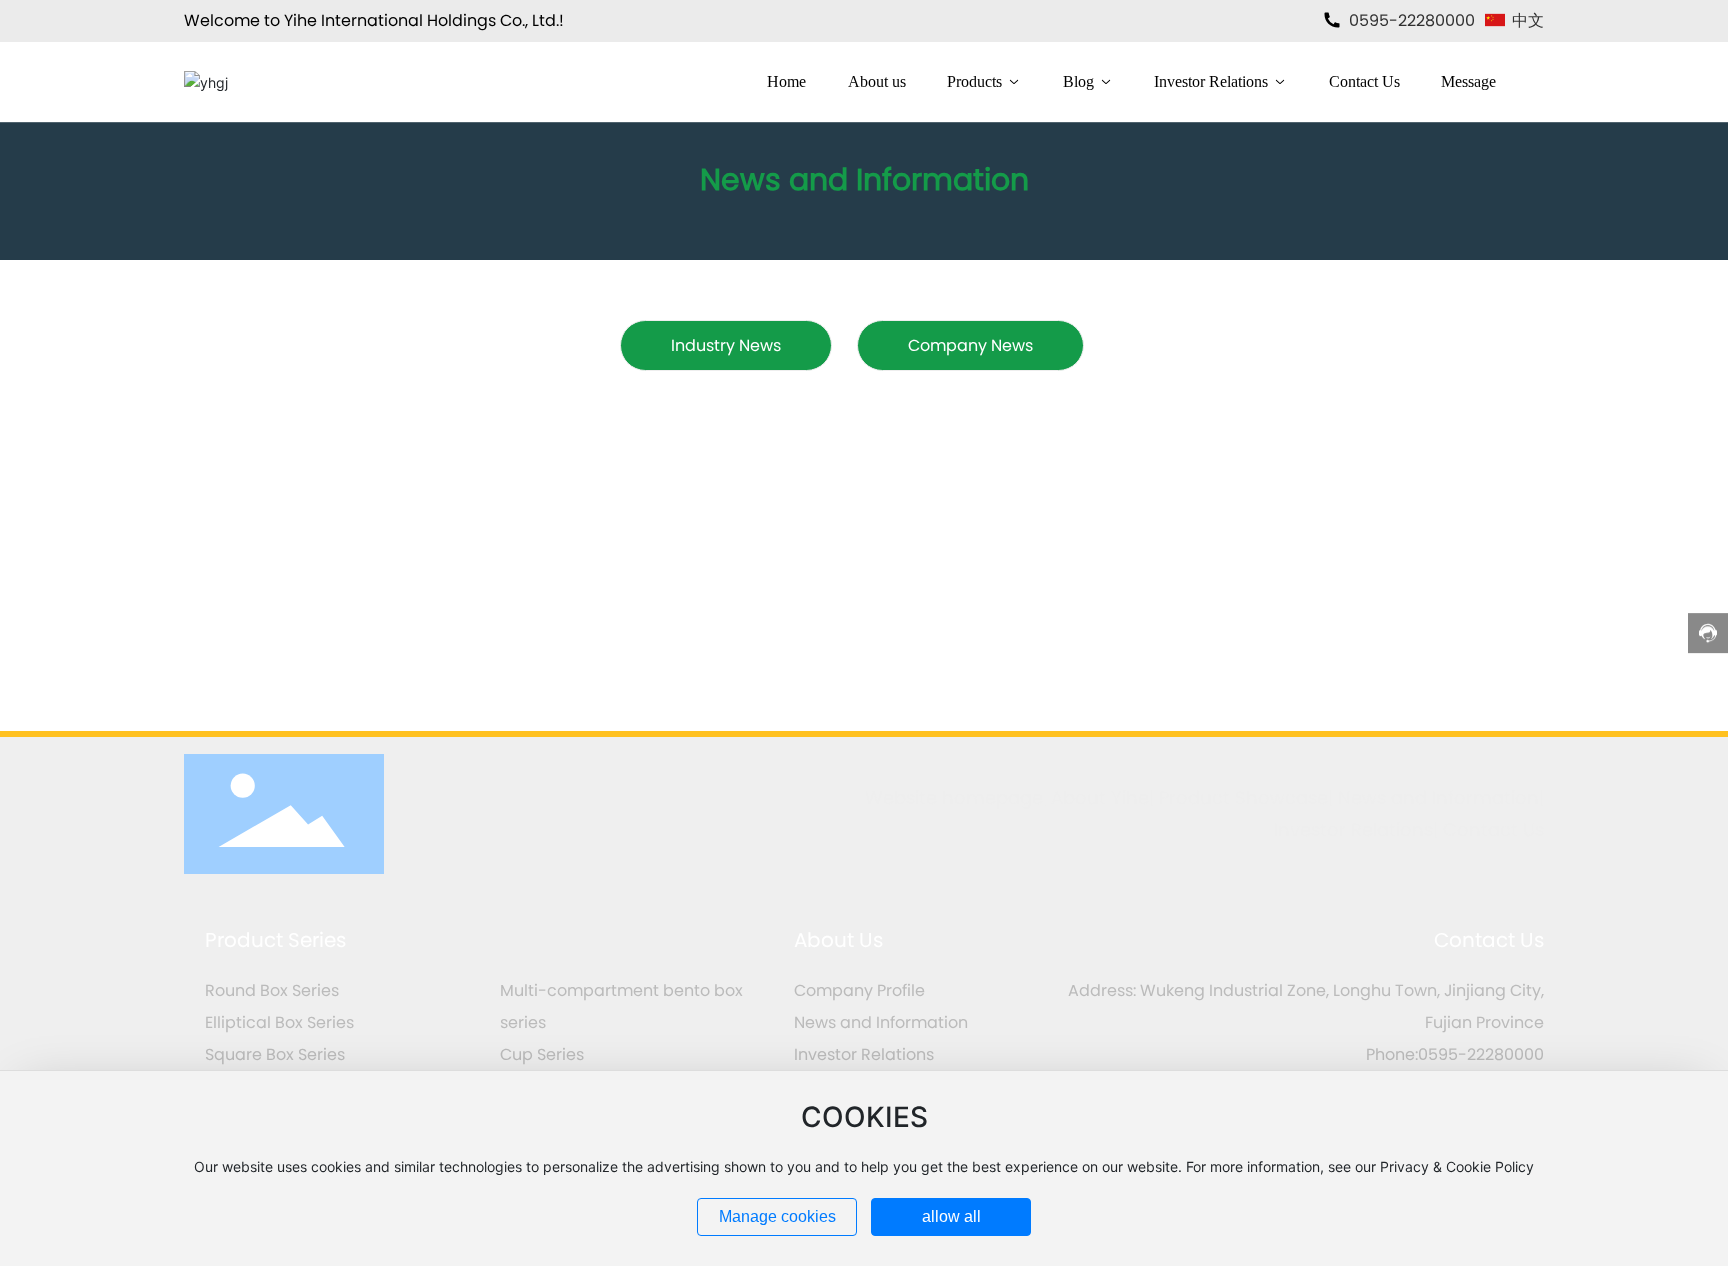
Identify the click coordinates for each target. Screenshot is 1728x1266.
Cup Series (542, 1054)
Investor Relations (1353, 829)
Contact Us (1493, 829)
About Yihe (1100, 797)
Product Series (275, 940)
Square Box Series (275, 1054)
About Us (838, 940)
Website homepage (954, 797)
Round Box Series (272, 990)
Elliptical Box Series (279, 1022)
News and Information (1438, 797)
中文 (1526, 20)
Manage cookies (777, 1216)
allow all (951, 1216)
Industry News (726, 345)
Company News (970, 345)
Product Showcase (1243, 797)
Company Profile (859, 990)
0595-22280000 (1410, 20)
